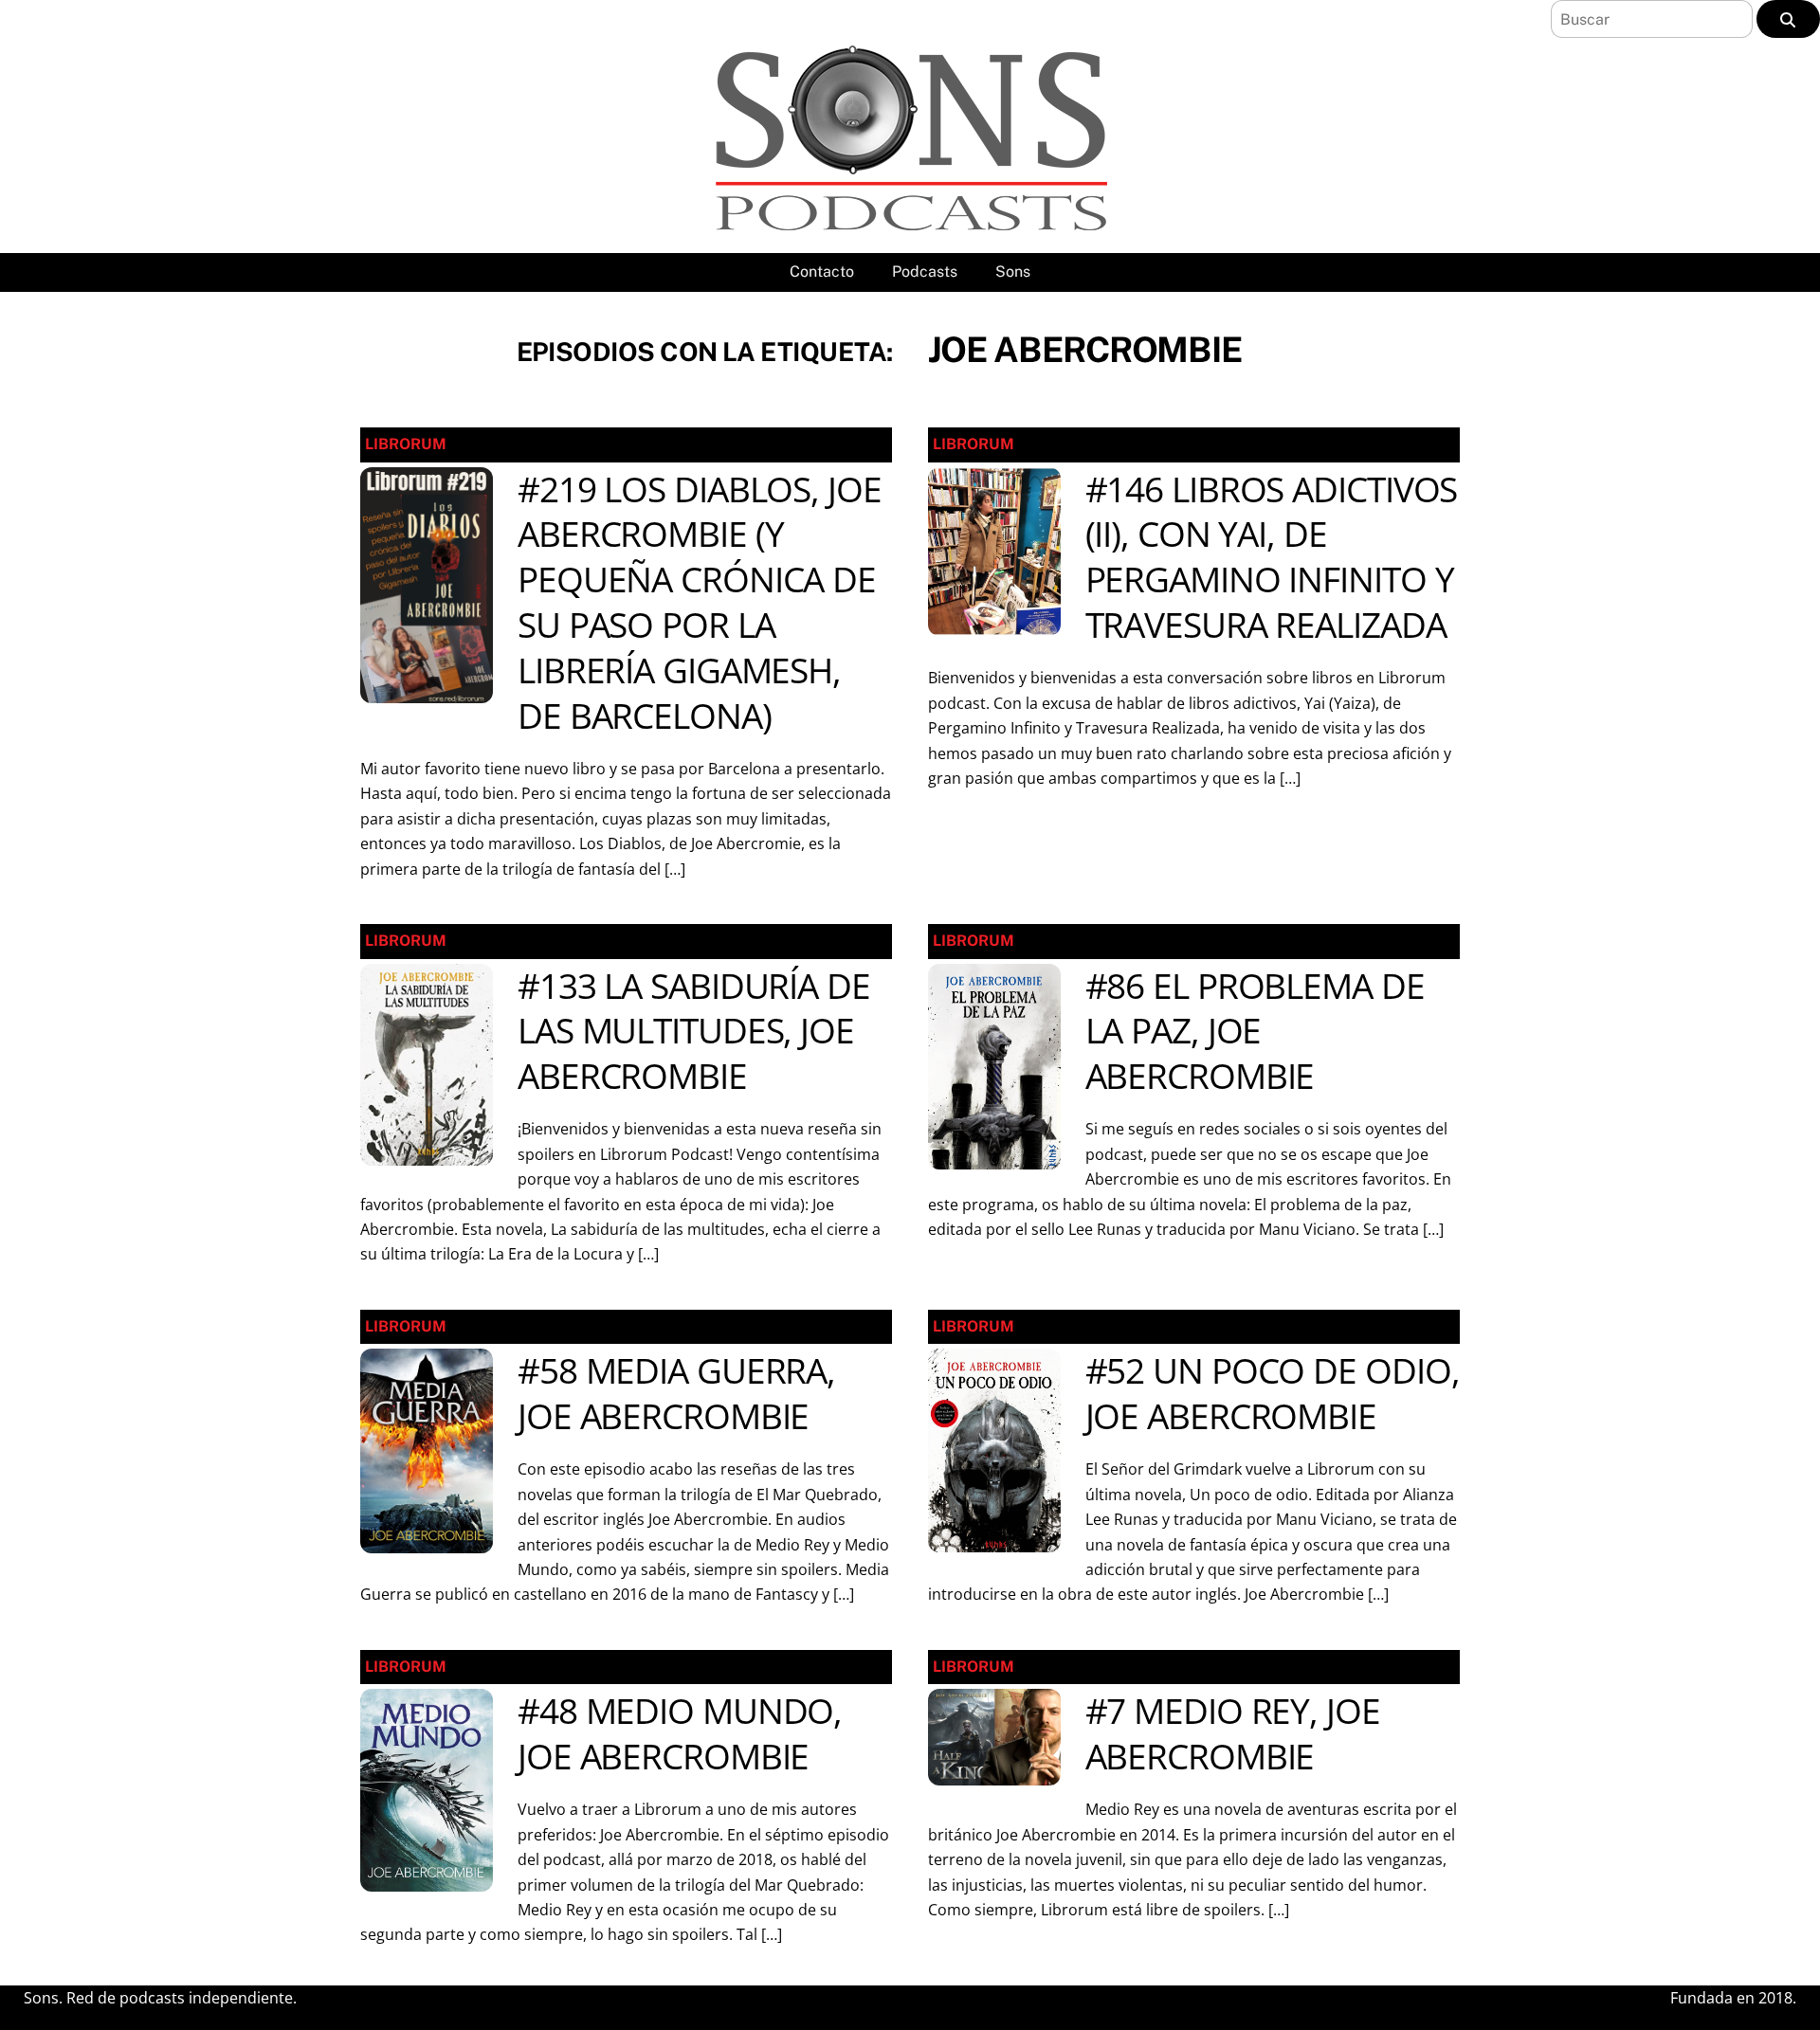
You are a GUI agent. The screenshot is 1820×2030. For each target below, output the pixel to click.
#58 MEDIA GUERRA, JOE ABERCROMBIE (676, 1393)
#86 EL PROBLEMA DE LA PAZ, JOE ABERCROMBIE (1255, 1031)
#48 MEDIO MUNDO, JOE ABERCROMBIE (680, 1733)
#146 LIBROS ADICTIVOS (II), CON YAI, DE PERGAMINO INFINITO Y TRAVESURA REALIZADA (1272, 557)
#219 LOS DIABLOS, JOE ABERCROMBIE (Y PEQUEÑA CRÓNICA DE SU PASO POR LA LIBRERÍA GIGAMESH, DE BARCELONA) (700, 602)
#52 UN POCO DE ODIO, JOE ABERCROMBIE (1273, 1393)
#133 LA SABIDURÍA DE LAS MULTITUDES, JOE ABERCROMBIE (694, 1031)
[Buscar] (1788, 19)
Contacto (822, 272)
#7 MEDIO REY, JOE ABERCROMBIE (1233, 1733)
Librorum (406, 444)
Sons (1013, 272)
